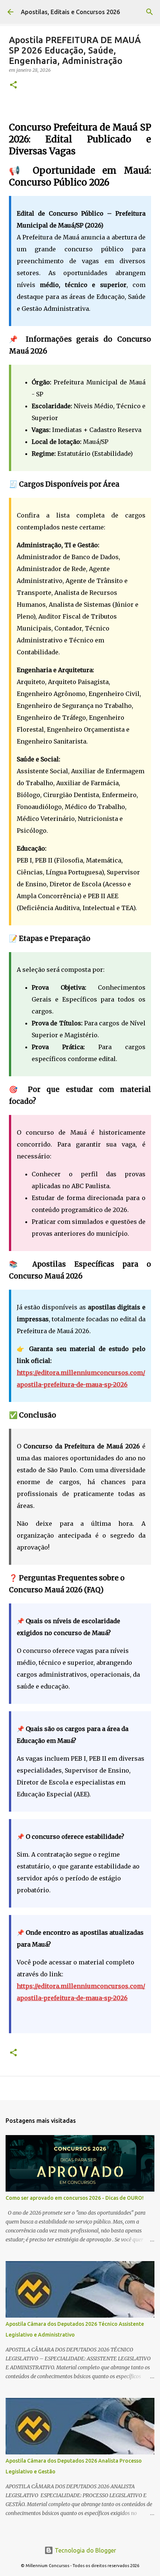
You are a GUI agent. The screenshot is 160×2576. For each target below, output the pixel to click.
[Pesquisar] (150, 12)
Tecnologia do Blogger (85, 2550)
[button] (13, 85)
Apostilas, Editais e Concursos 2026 (70, 12)
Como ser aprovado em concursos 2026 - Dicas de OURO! (75, 2198)
